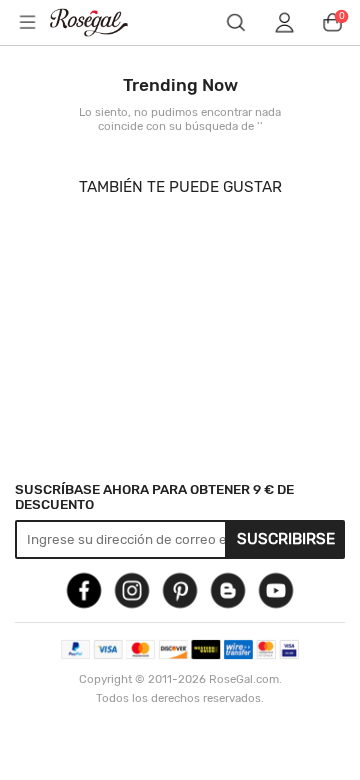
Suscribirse (286, 539)
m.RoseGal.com (101, 22)
